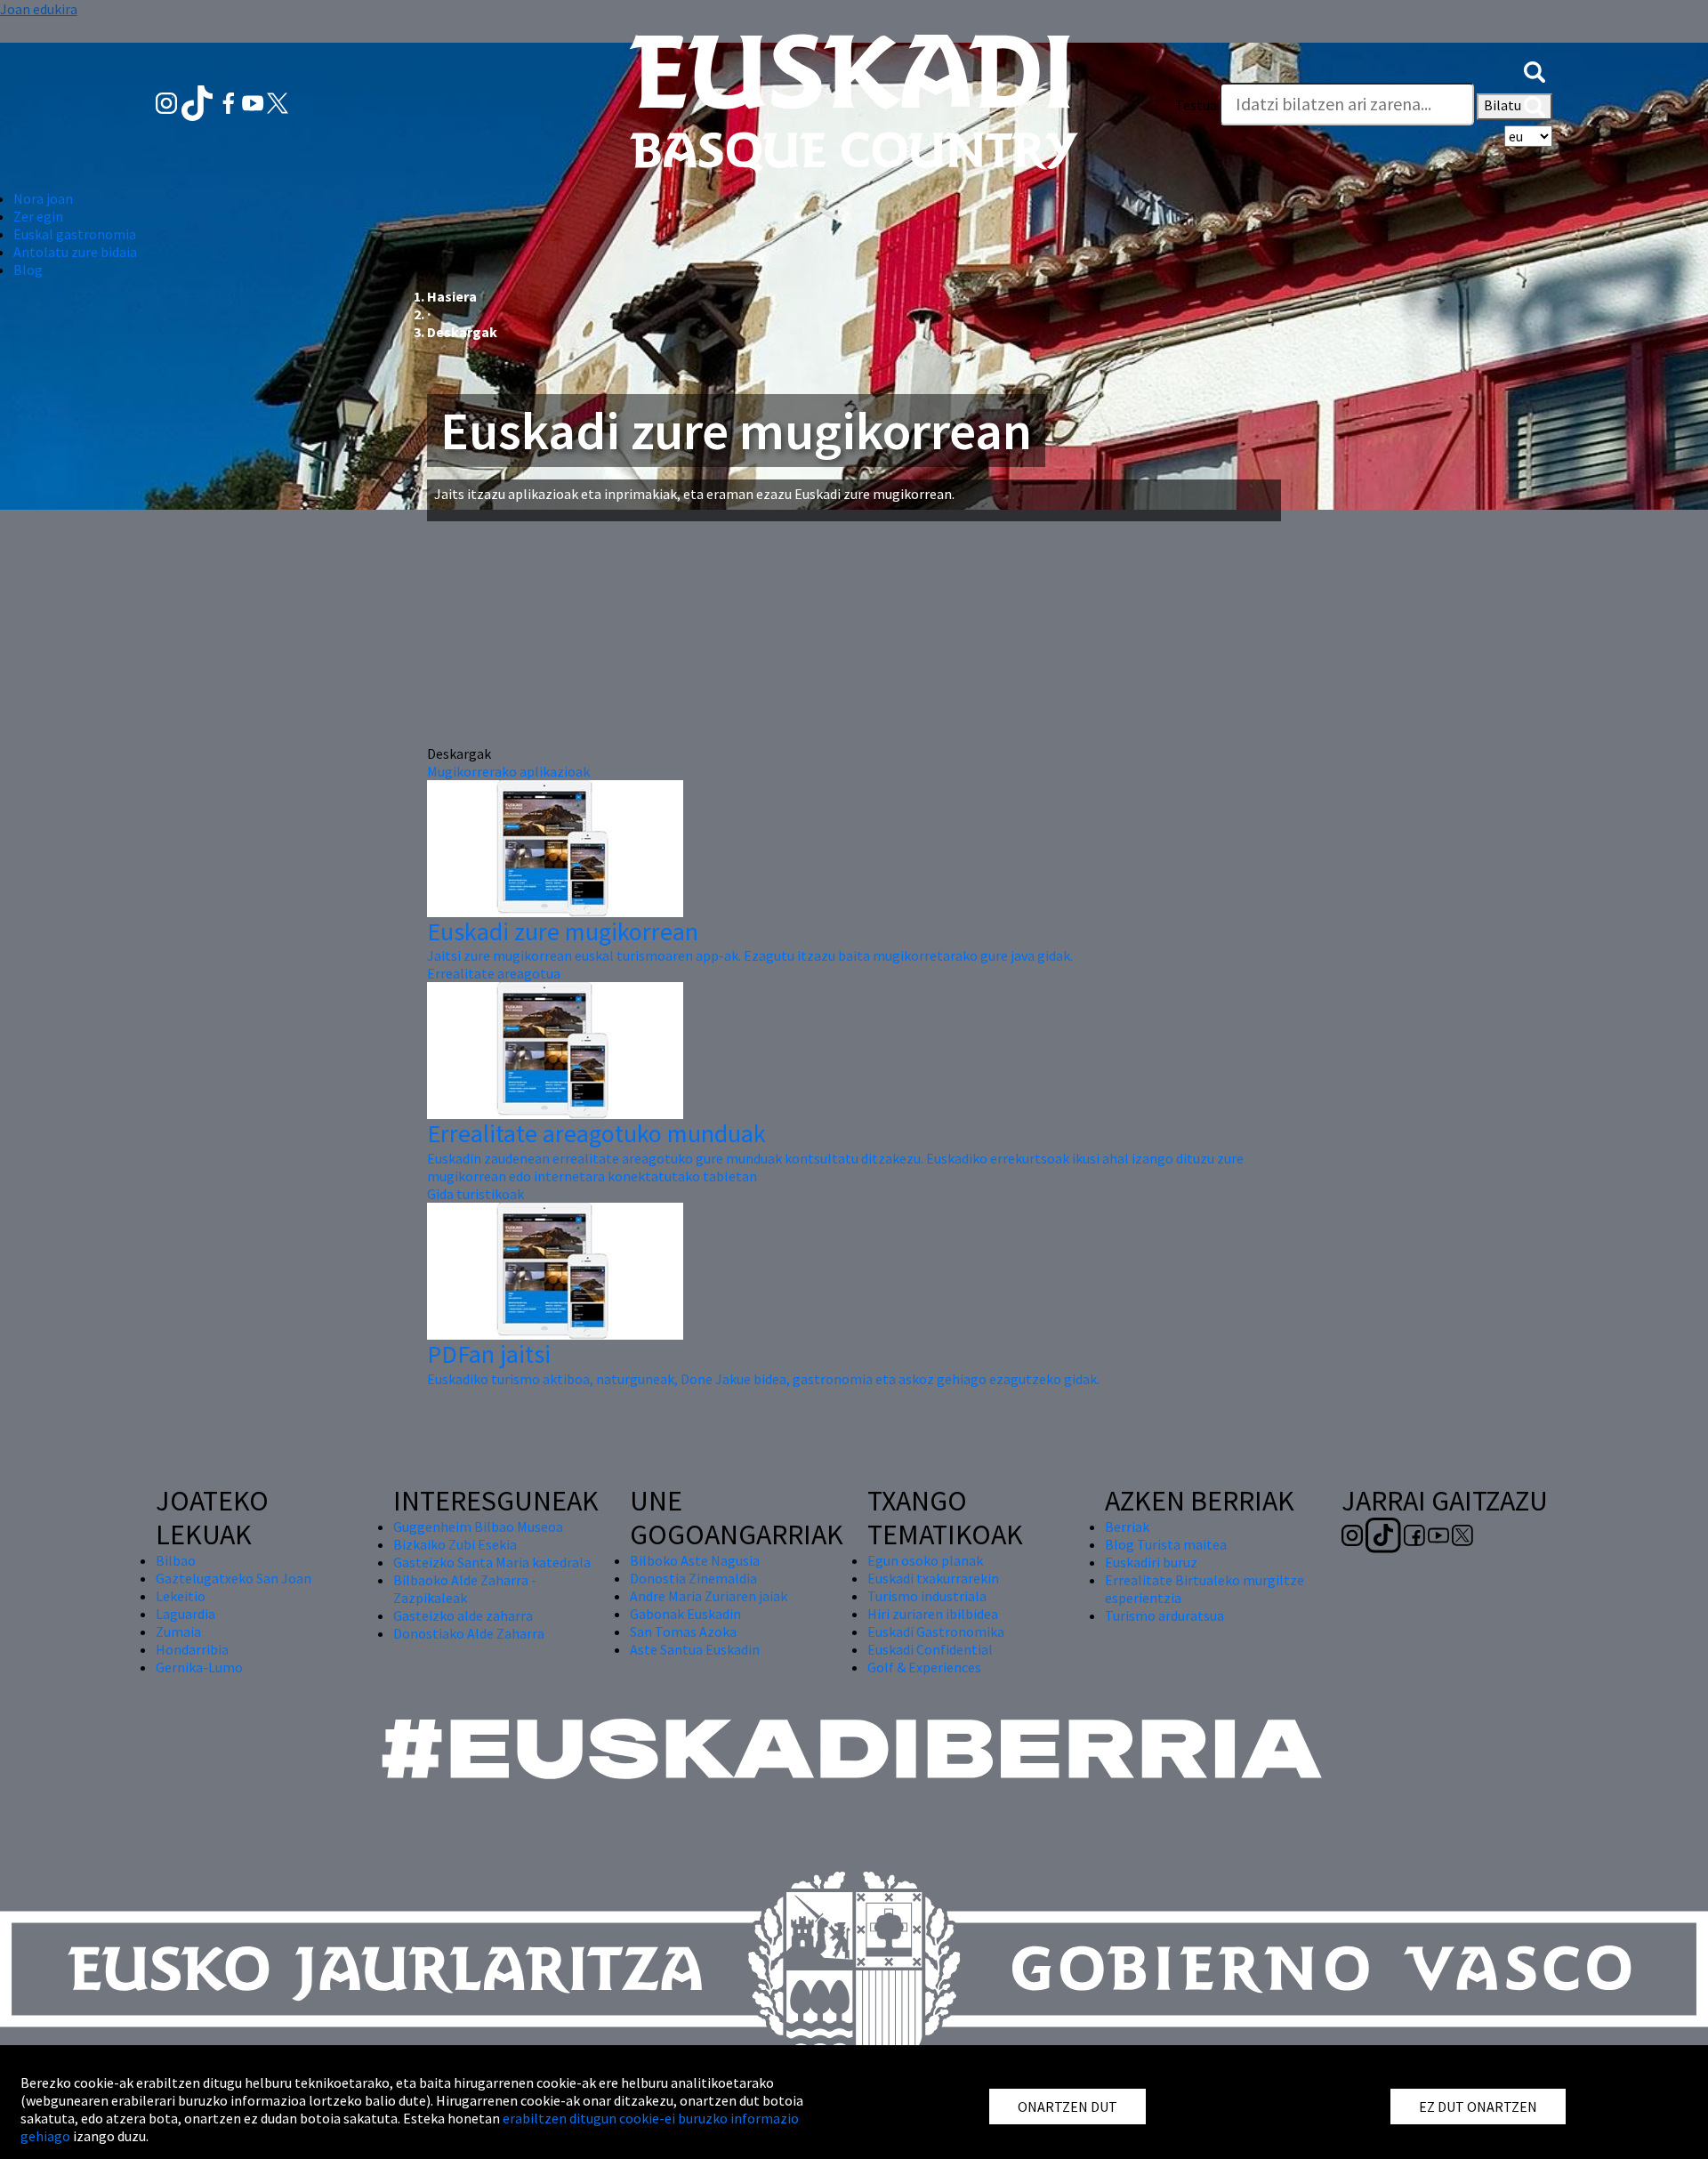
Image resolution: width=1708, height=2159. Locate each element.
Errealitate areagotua (494, 973)
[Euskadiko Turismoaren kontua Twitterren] (278, 101)
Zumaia (178, 1631)
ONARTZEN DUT (1067, 2107)
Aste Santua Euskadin (695, 1649)
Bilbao (176, 1560)
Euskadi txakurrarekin (933, 1578)
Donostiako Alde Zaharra (469, 1633)
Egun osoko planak (925, 1560)
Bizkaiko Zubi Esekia (455, 1544)
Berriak (1127, 1527)
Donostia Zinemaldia (693, 1578)
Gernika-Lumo (199, 1667)
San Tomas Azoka (683, 1631)
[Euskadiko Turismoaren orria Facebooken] (230, 101)
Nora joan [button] (43, 198)
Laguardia (185, 1614)
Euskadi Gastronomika (936, 1631)
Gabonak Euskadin (685, 1614)
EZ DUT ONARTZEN (1478, 2107)
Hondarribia (192, 1649)
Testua (1196, 105)
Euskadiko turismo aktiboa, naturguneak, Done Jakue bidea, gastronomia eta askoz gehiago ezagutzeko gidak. (763, 1379)
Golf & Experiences (924, 1667)
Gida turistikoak (475, 1194)
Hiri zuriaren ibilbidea (933, 1614)
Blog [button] (28, 270)
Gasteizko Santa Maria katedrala (492, 1562)
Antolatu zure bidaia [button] (75, 252)
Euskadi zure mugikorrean (563, 931)
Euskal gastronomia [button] (75, 234)
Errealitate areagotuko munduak (596, 1133)
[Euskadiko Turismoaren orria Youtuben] (254, 101)
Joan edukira (39, 9)
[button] (1535, 69)
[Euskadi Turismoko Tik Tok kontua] (199, 101)
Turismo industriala (927, 1596)
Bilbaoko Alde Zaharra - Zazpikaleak (465, 1589)
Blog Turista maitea (1166, 1544)
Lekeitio (181, 1596)
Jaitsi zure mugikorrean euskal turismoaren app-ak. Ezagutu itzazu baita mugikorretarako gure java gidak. (750, 955)
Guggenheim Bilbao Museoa (478, 1527)
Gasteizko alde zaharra (463, 1615)
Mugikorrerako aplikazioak (508, 771)
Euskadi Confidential (930, 1649)
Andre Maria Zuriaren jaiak (709, 1596)
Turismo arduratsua (1164, 1615)
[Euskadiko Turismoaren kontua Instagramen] (168, 101)
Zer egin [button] (38, 216)
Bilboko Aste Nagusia (695, 1560)
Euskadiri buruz (1151, 1562)
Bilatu (1504, 105)
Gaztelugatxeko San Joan (234, 1578)
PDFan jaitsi (489, 1354)
